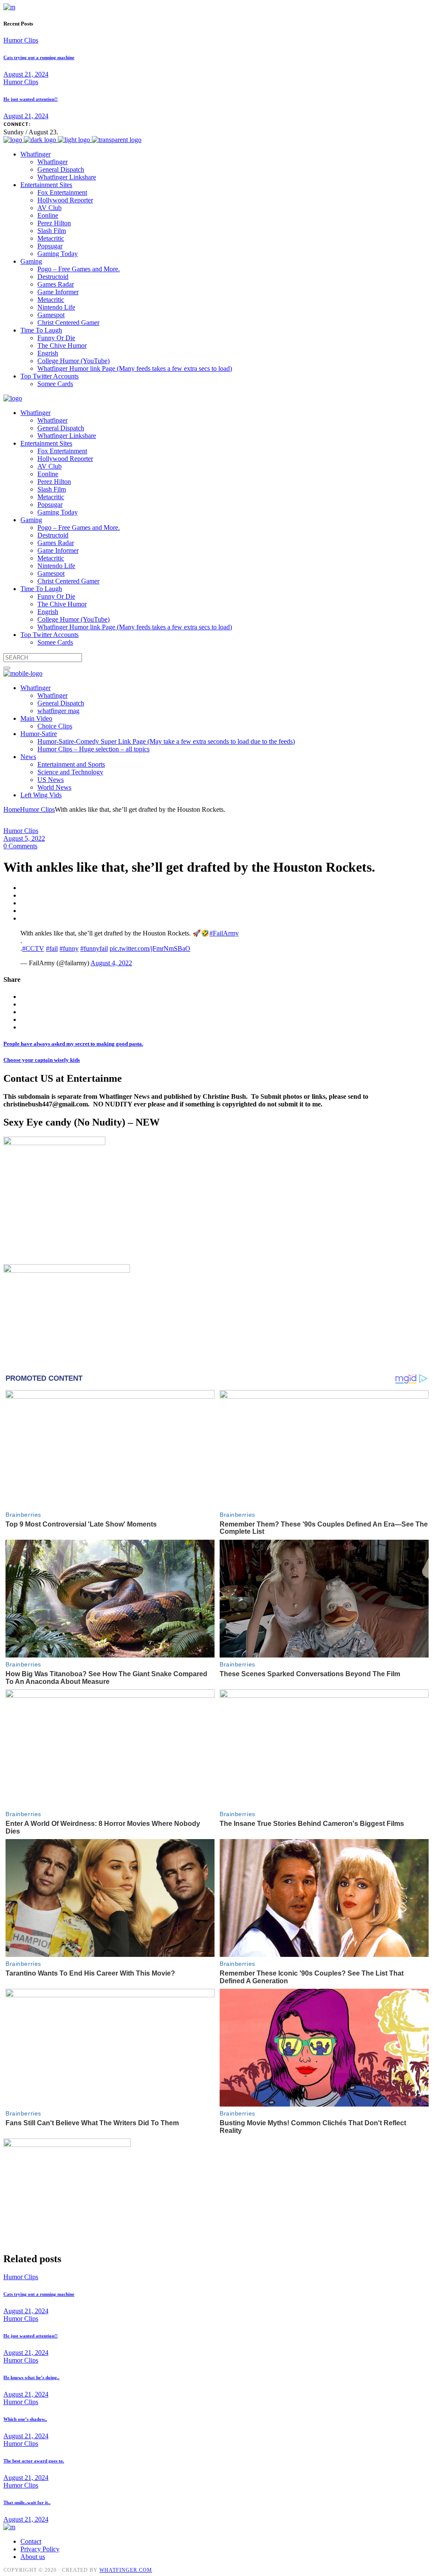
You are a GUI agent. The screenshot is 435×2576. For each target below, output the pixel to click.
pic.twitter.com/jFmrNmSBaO (150, 948)
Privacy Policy (40, 2549)
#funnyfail (94, 948)
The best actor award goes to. (34, 2461)
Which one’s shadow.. (25, 2419)
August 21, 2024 (26, 74)
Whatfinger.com (126, 2570)
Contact (31, 2541)
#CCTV (33, 948)
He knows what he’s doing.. (31, 2377)
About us (33, 2557)
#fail (52, 948)
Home (12, 809)
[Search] (7, 668)
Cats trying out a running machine (39, 57)
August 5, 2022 (24, 838)
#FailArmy (224, 933)
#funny (69, 948)
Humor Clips (21, 40)
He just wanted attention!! (31, 99)
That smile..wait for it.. (27, 2502)
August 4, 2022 (111, 963)
